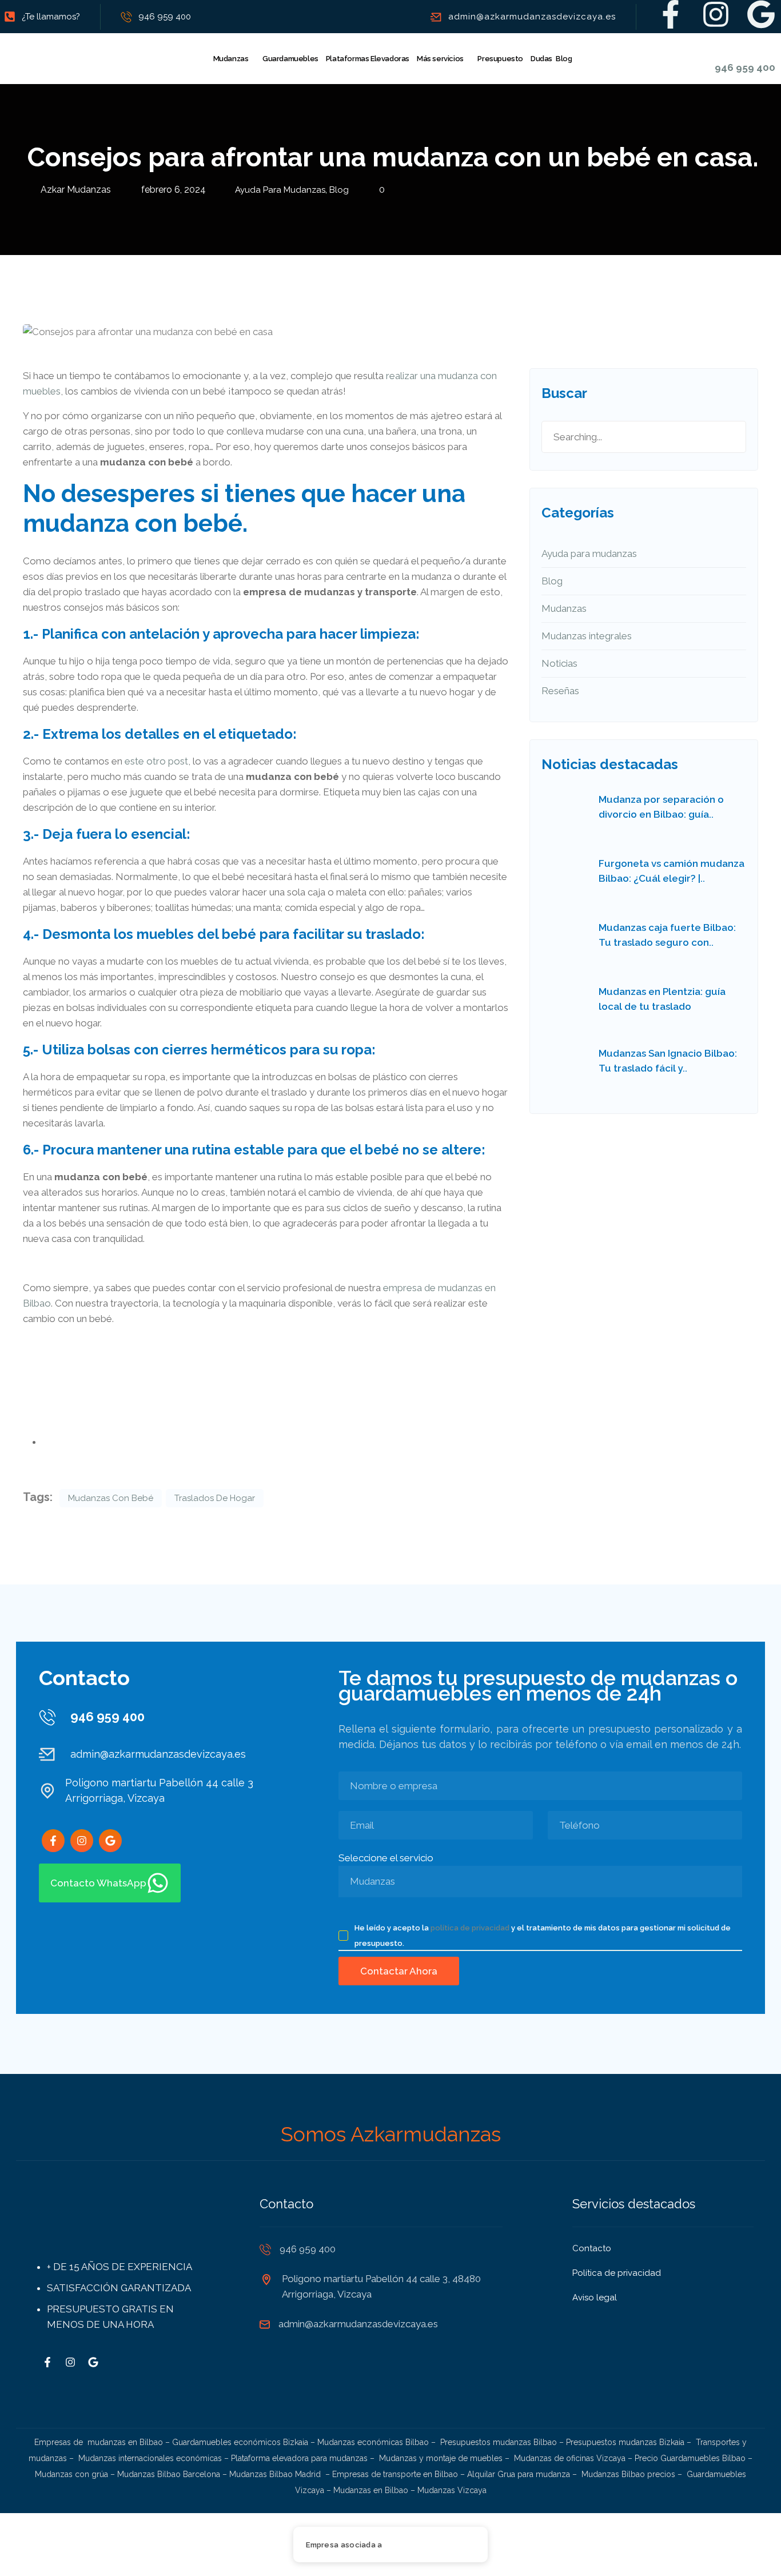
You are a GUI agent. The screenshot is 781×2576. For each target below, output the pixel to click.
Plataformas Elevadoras (368, 59)
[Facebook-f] (671, 14)
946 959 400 (165, 17)
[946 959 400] (722, 49)
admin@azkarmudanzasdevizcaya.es (532, 17)
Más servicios (440, 59)
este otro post (156, 761)
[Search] (724, 437)
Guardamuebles (290, 59)
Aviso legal (595, 2298)
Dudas (541, 59)
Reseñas (560, 691)
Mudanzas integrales (587, 636)
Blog (564, 59)
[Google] (761, 14)
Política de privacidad (617, 2273)
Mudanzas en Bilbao (371, 2490)
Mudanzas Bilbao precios (628, 2474)
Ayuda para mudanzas (280, 190)
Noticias (559, 663)
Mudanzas (231, 59)
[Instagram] (716, 14)
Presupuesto (500, 59)
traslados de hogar (215, 1498)
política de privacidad (470, 1928)
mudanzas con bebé (111, 1498)
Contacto (592, 2248)
